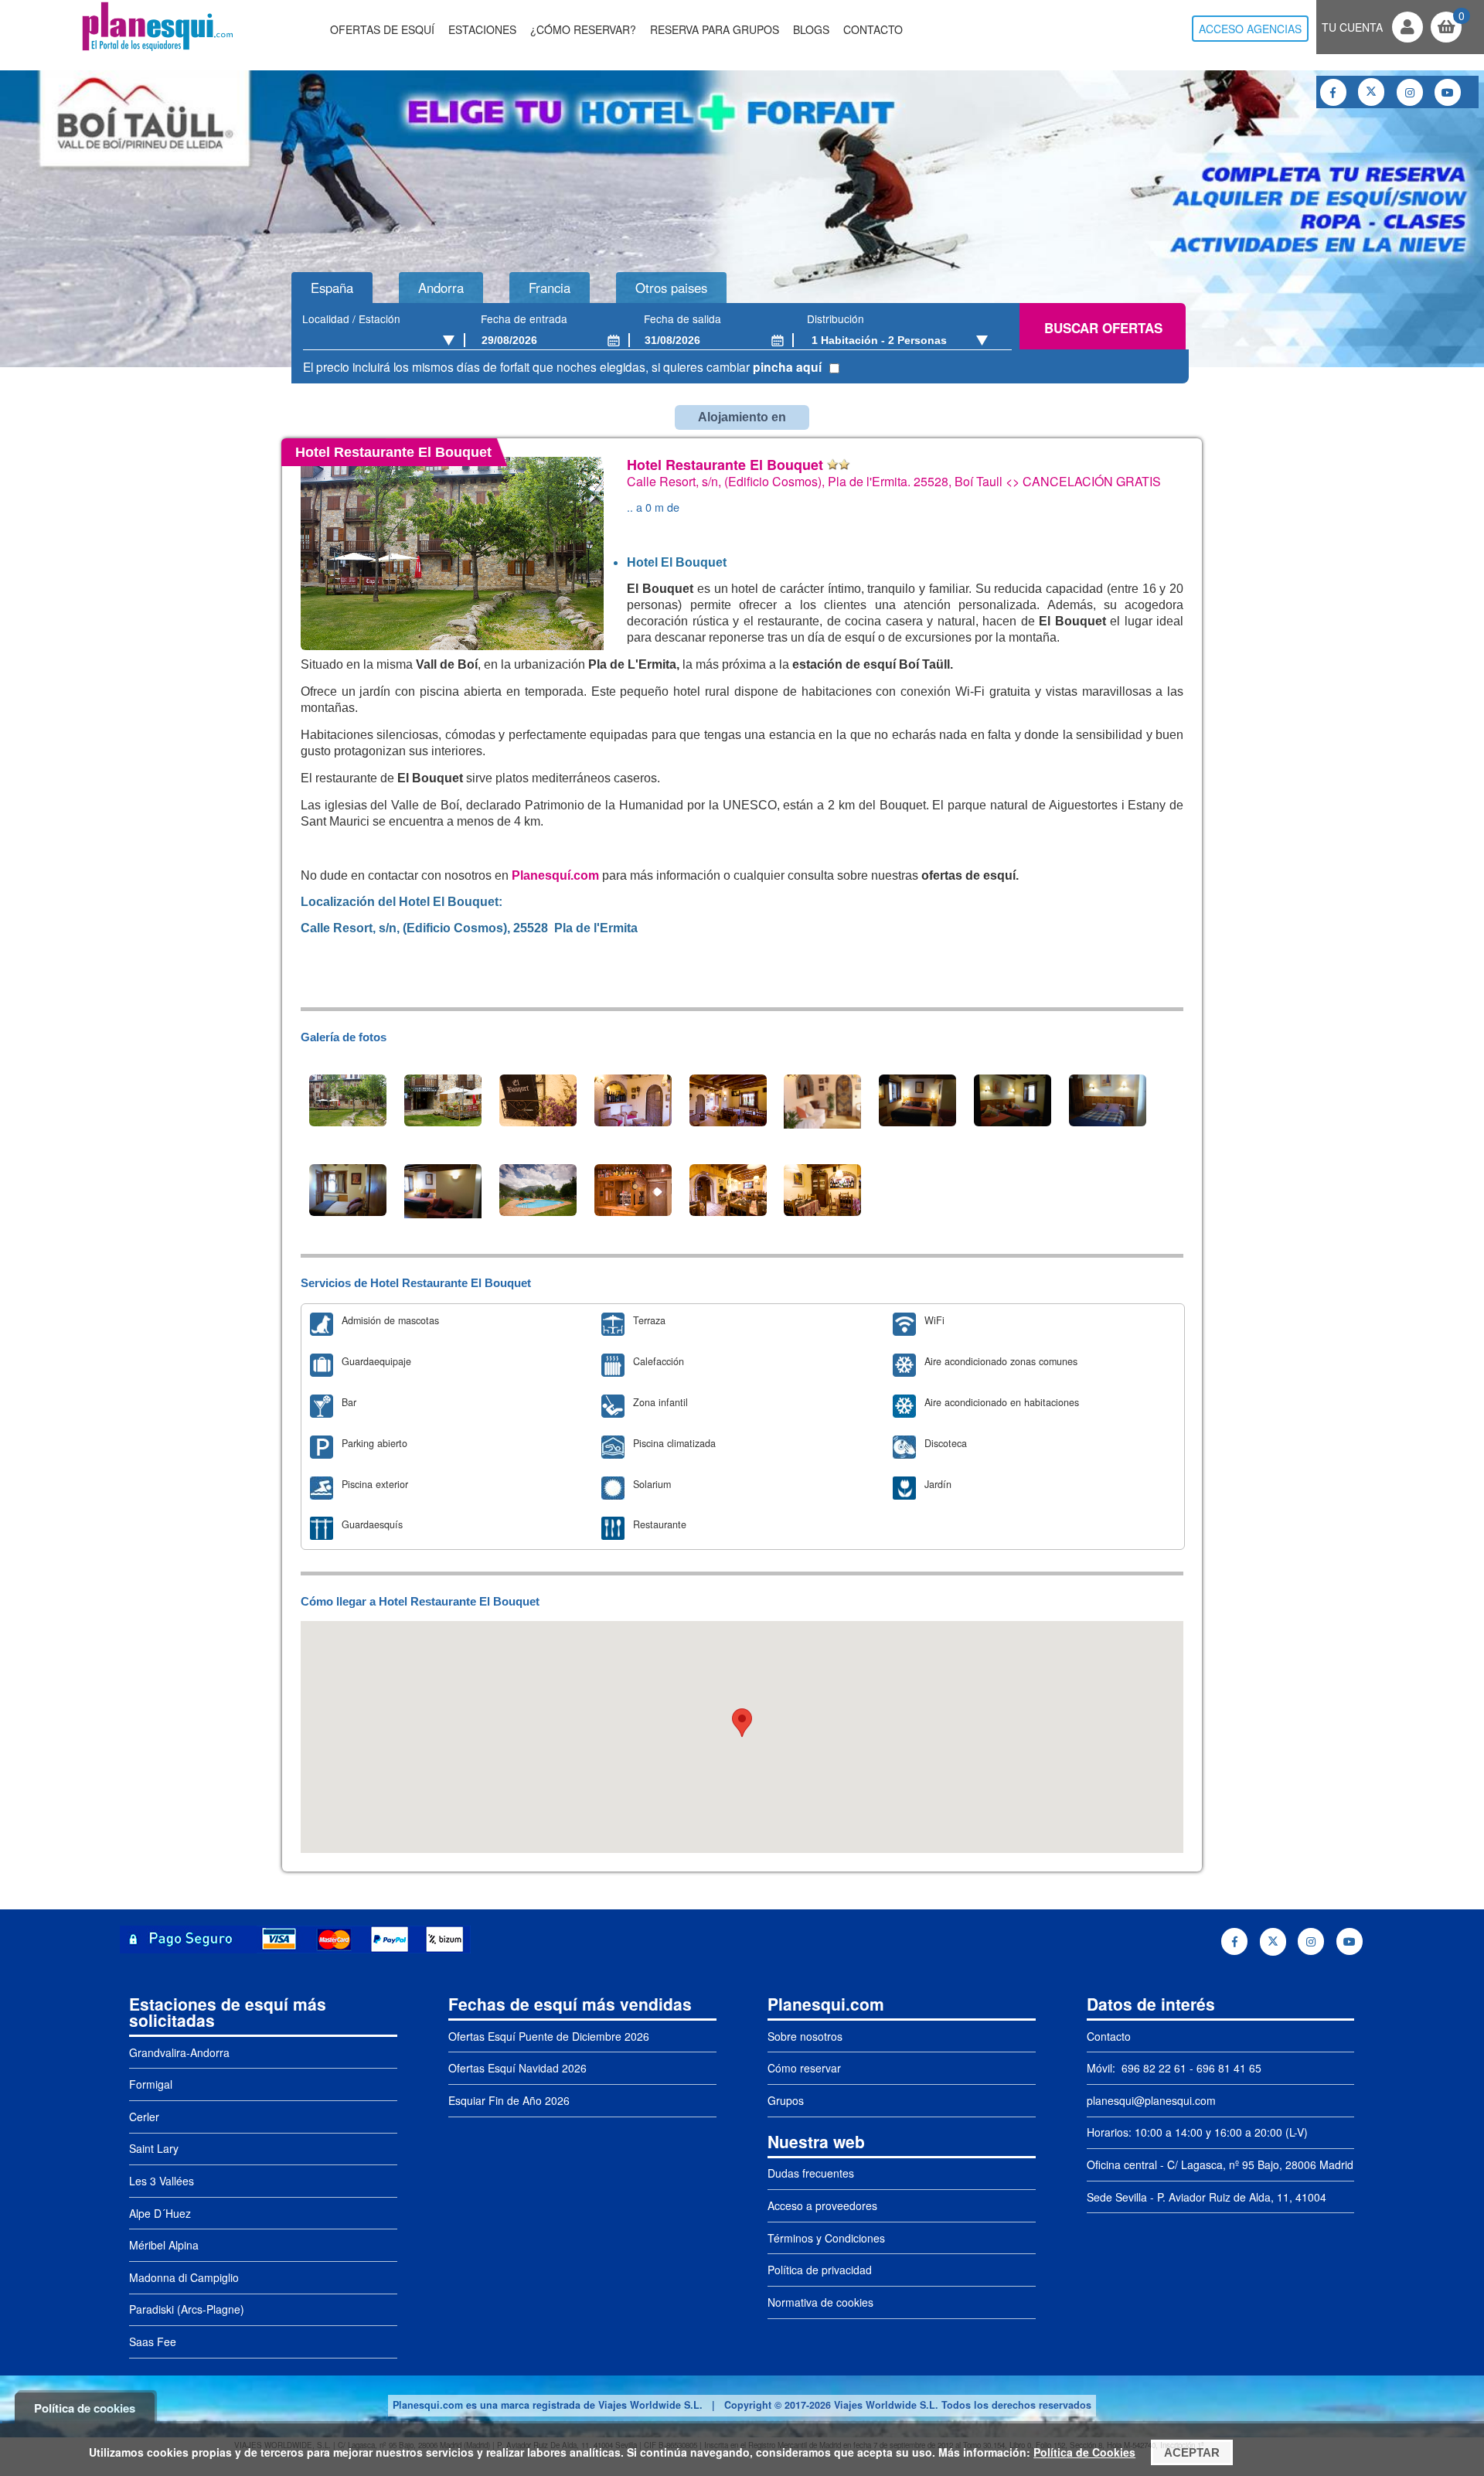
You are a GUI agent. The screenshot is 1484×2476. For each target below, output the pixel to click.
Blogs (811, 29)
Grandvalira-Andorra (179, 2052)
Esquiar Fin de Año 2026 (509, 2100)
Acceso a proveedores (822, 2205)
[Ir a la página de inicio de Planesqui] (157, 49)
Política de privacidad (820, 2270)
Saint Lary (154, 2148)
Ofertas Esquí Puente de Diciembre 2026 (549, 2036)
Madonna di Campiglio (184, 2277)
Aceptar (1192, 2452)
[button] (742, 1723)
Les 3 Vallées (162, 2181)
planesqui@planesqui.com (1151, 2100)
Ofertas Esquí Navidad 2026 (517, 2068)
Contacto (873, 29)
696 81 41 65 (1229, 2068)
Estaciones (482, 29)
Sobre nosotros (805, 2036)
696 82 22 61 (1152, 2068)
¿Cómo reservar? (583, 29)
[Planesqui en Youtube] (1448, 92)
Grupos (786, 2100)
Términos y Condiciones (826, 2238)
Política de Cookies (1084, 2452)
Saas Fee (153, 2341)
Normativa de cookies (820, 2302)
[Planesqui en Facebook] (1333, 92)
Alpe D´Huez (160, 2213)
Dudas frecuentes (811, 2173)
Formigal (151, 2084)
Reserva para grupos (715, 29)
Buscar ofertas (1103, 328)
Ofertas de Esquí (382, 29)
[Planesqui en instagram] (1410, 92)
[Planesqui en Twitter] (1371, 92)
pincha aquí (787, 367)
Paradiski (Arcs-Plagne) (187, 2309)
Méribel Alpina (164, 2245)
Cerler (144, 2117)
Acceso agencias (1250, 29)
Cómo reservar (804, 2068)
